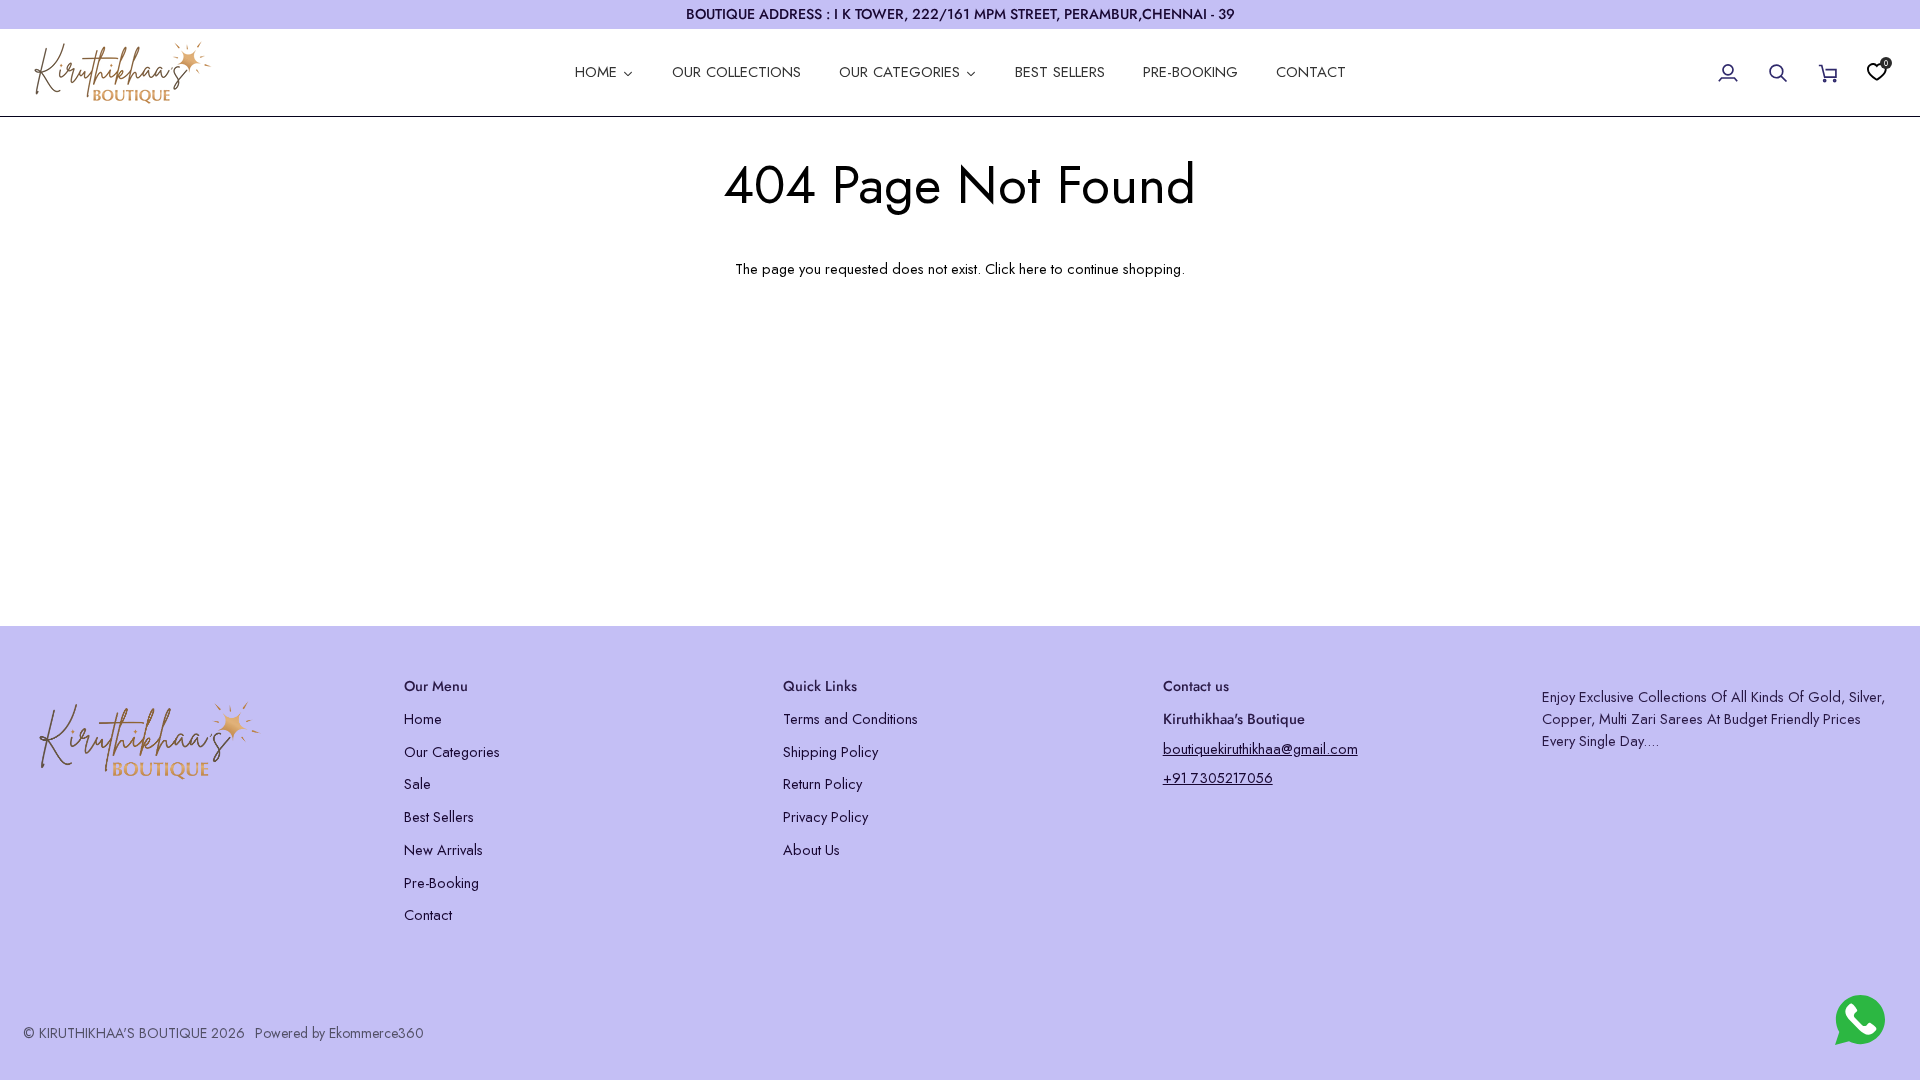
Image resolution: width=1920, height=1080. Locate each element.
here (1033, 268)
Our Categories (452, 751)
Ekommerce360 (376, 1033)
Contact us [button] (1196, 686)
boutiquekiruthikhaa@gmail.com (1260, 748)
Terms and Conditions (850, 718)
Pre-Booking (441, 882)
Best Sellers (439, 816)
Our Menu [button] (436, 686)
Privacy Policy (825, 816)
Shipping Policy (830, 751)
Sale (417, 783)
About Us (811, 849)
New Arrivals (443, 849)
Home (423, 718)
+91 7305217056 (1218, 777)
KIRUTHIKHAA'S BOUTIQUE (123, 1033)
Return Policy (822, 783)
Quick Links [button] (820, 686)
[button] (201, 681)
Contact (428, 914)
